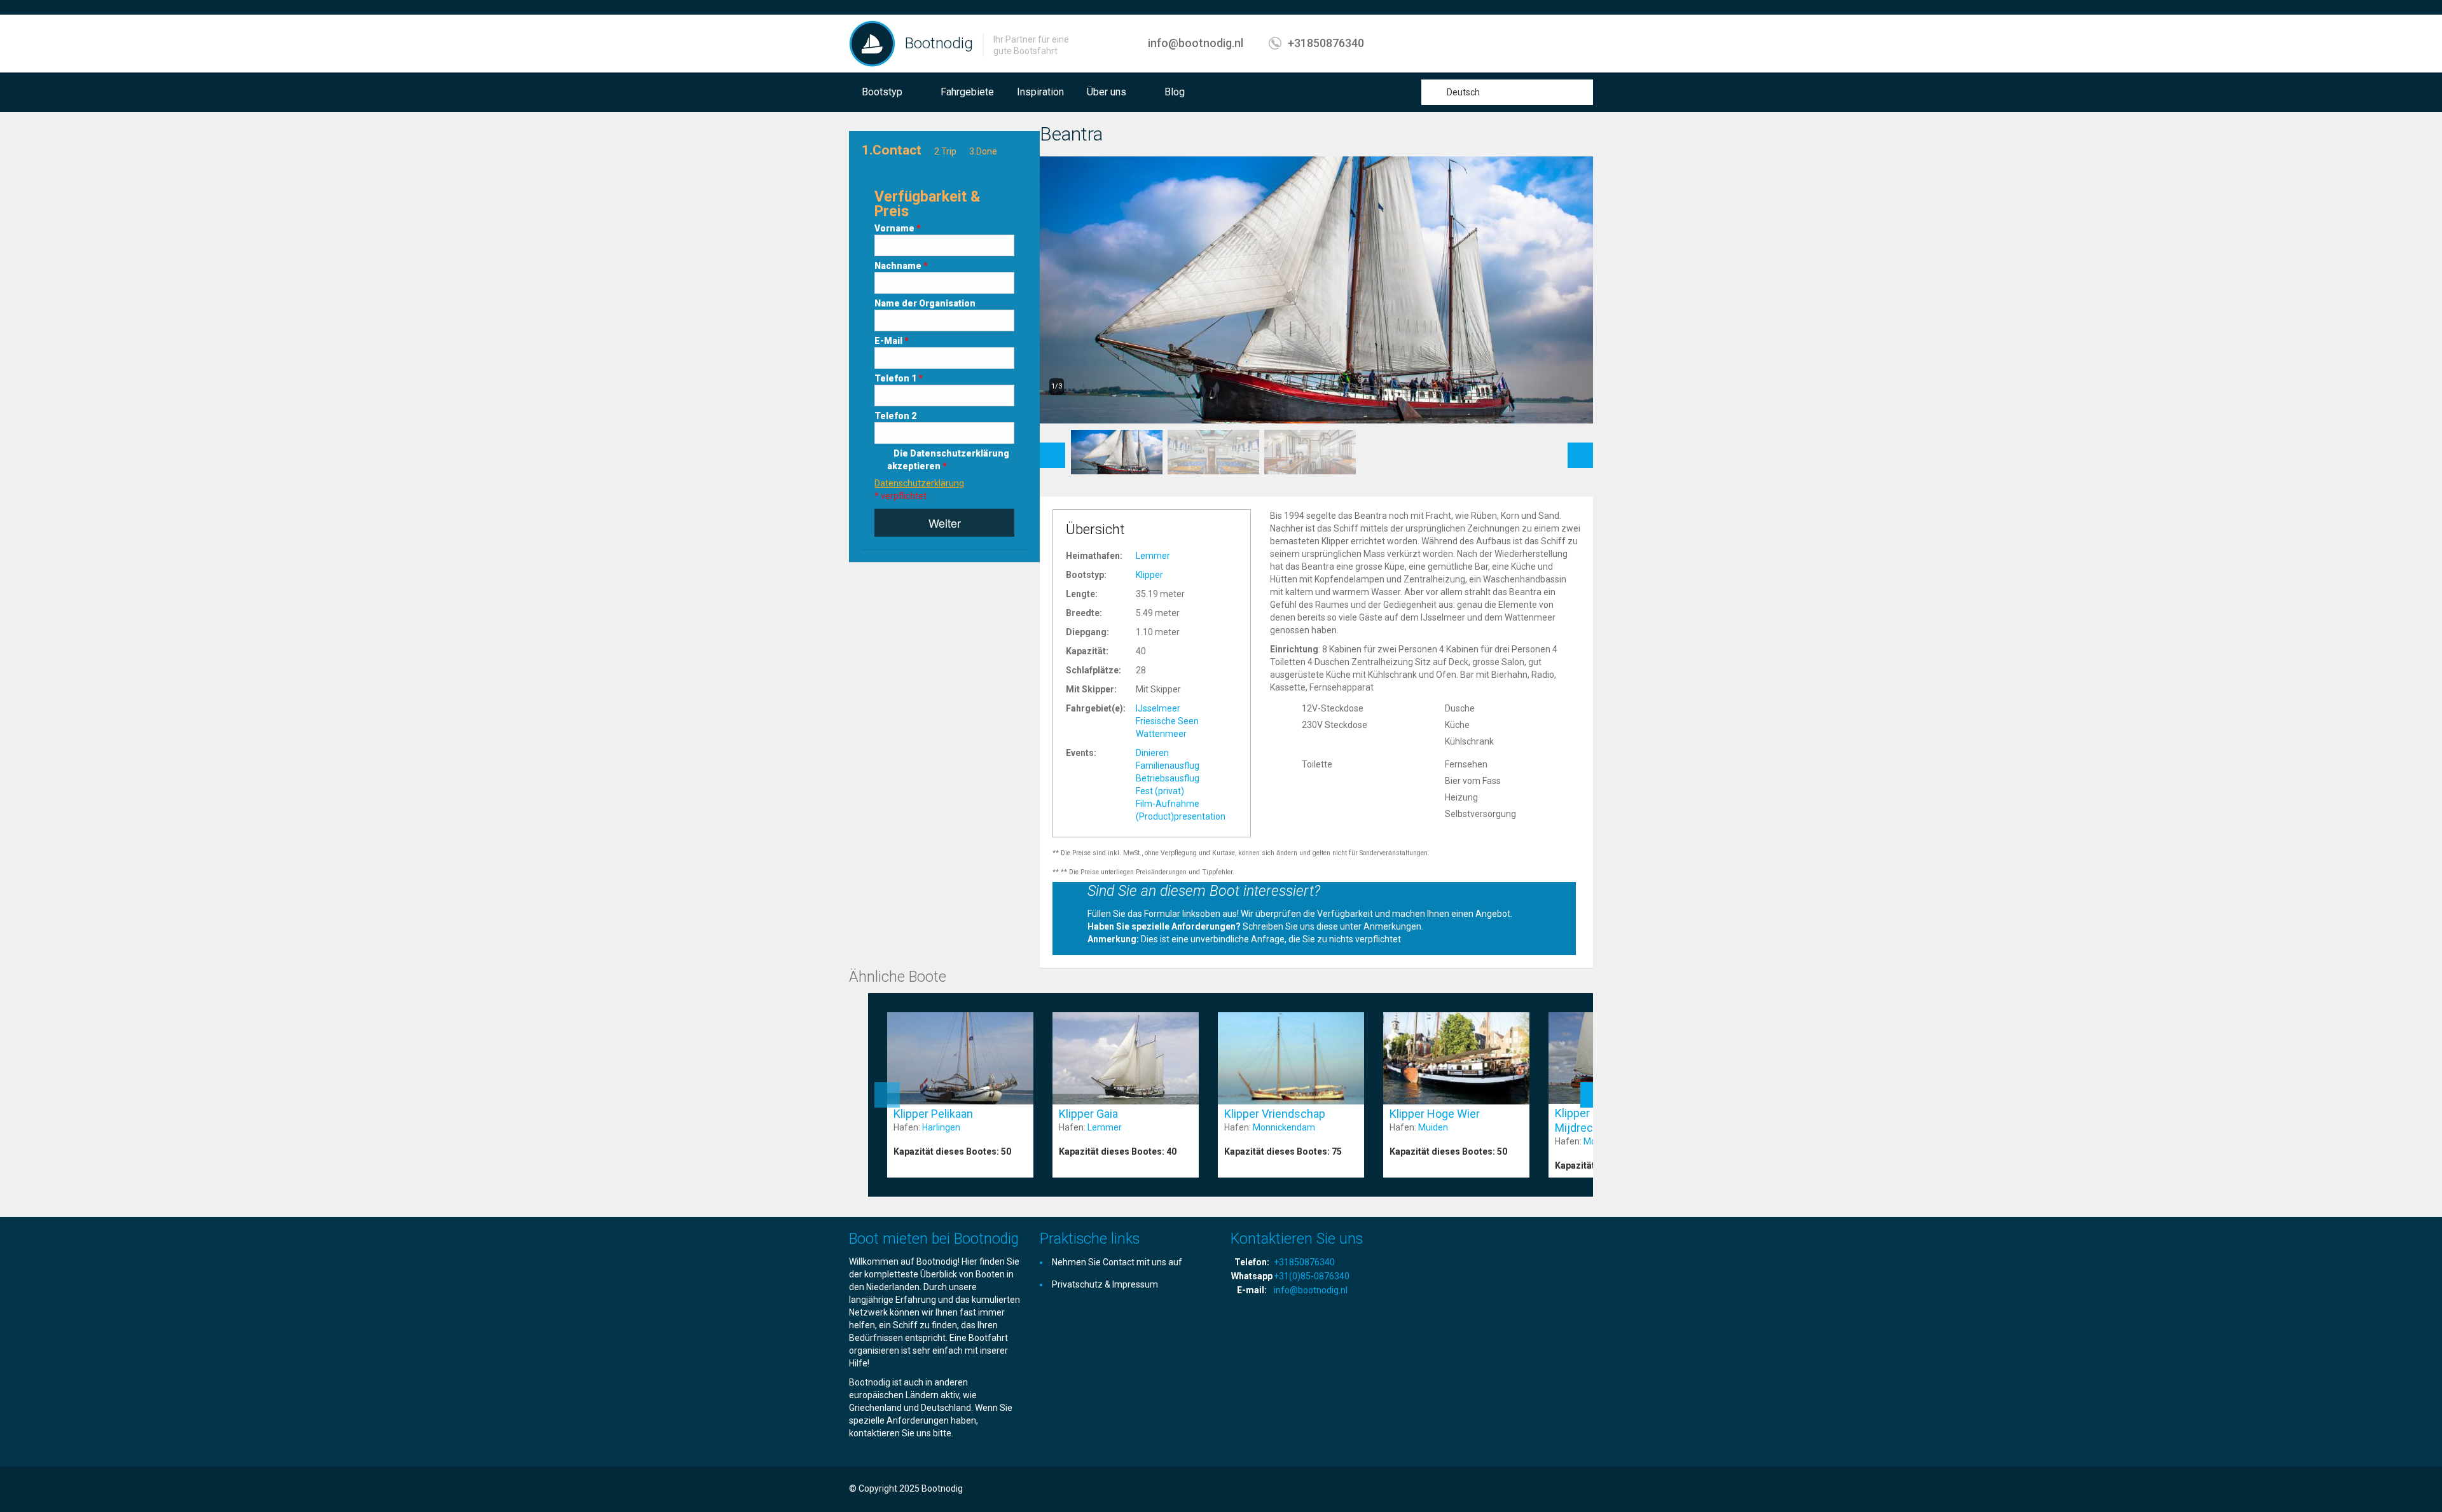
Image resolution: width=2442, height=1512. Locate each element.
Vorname (898, 228)
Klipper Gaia (1088, 1114)
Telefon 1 (899, 378)
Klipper (1149, 575)
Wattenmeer (1161, 734)
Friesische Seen (1167, 721)
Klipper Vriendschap (1275, 1114)
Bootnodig (939, 43)
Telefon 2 (895, 416)
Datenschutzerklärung (919, 483)
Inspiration (1040, 92)
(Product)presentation (1181, 816)
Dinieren (1152, 753)
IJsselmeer (1158, 708)
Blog (1175, 92)
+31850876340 (1326, 43)
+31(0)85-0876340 (1312, 1276)
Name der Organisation (925, 303)
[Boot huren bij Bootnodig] (872, 43)
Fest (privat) (1160, 791)
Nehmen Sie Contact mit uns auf (1117, 1262)
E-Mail (892, 341)
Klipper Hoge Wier (1435, 1114)
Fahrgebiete (967, 92)
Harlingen (941, 1127)
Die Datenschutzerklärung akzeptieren (948, 460)
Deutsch (1463, 92)
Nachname (901, 266)
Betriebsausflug (1168, 778)
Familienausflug (1168, 766)
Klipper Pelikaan (933, 1114)
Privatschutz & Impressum (1105, 1284)
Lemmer (1153, 556)
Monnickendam (1284, 1127)
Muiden (1433, 1127)
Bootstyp (882, 92)
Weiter (945, 523)
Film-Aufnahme (1168, 804)
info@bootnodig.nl (1196, 43)
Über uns (1107, 92)
